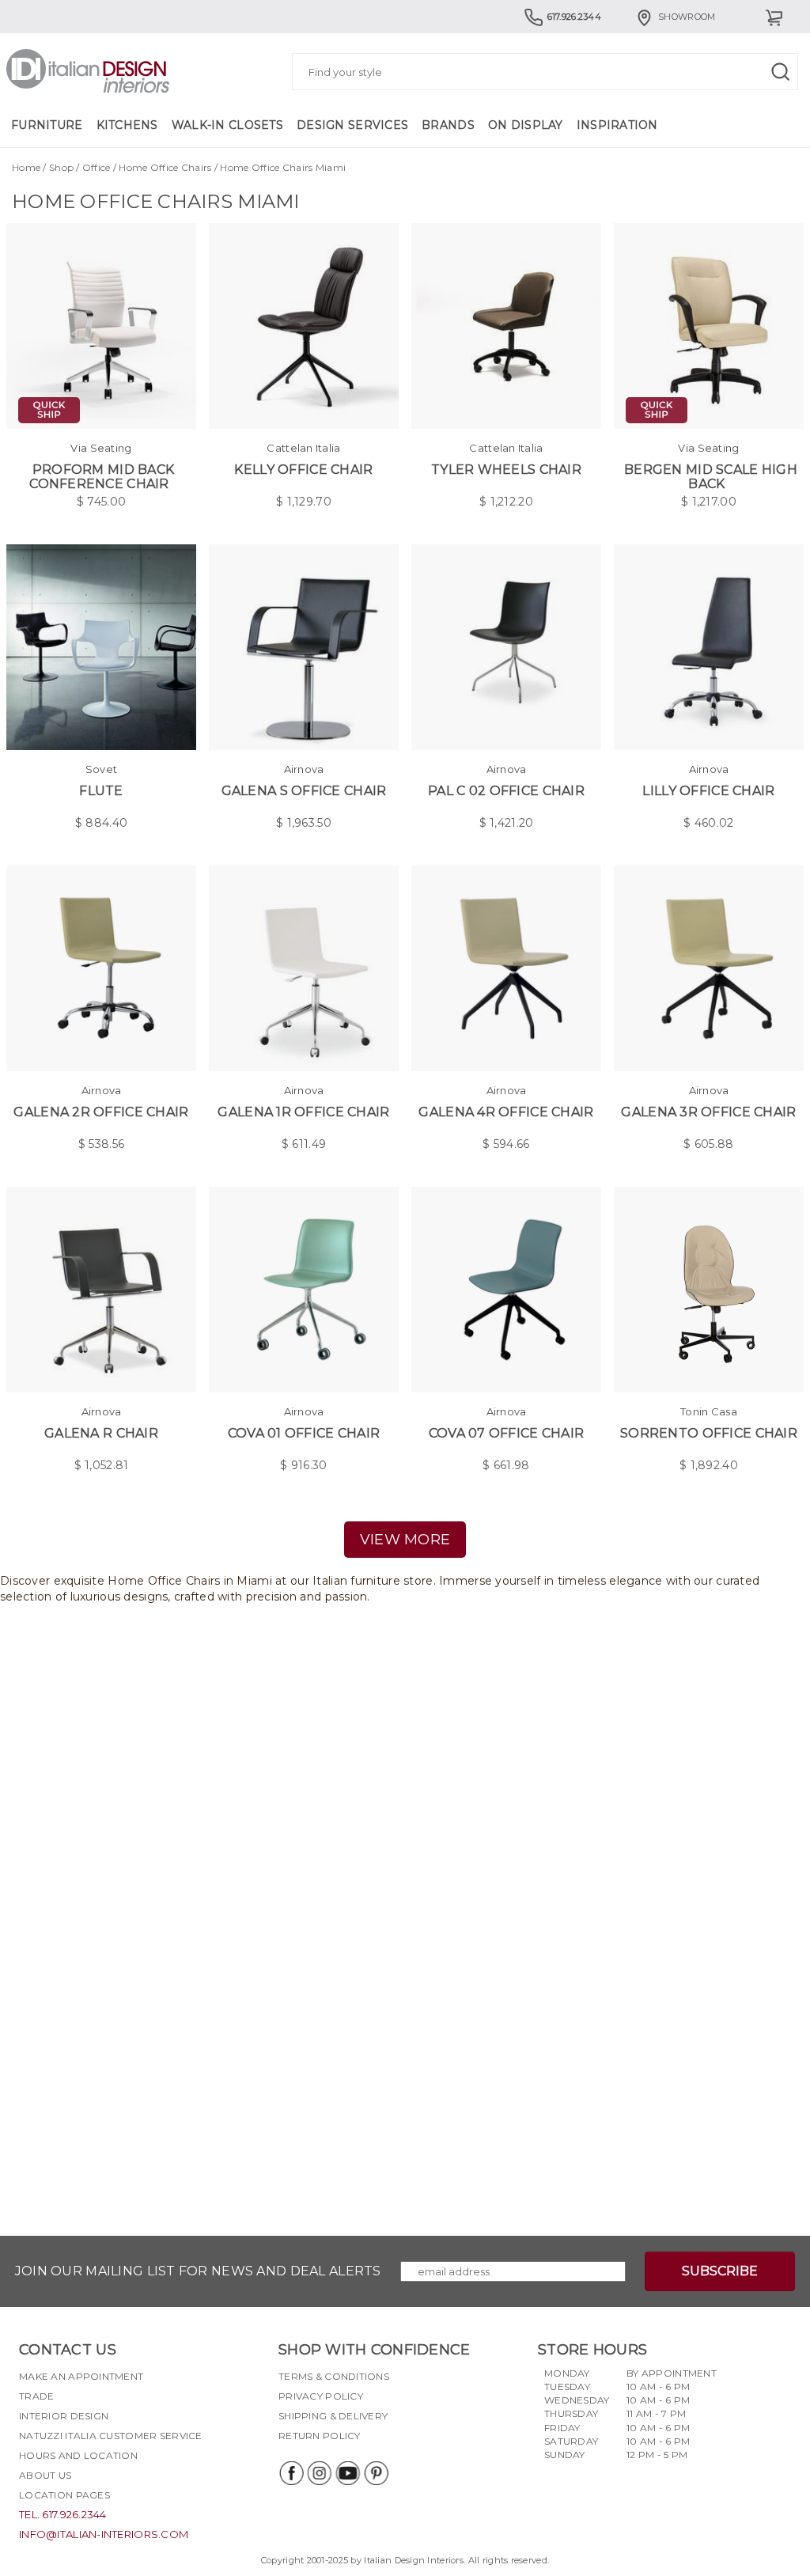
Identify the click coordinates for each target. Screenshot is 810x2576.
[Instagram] (319, 2473)
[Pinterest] (376, 2473)
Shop (61, 167)
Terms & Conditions (334, 2376)
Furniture (47, 125)
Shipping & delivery (333, 2416)
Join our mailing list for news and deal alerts (198, 2271)
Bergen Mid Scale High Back (711, 477)
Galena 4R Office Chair (506, 1112)
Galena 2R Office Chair (101, 1112)
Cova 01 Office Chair (304, 1433)
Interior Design (64, 2416)
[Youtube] (347, 2473)
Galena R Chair (101, 1433)
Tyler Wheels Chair (506, 470)
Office (97, 167)
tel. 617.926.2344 (63, 2514)
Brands (448, 125)
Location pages (64, 2495)
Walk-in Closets (227, 125)
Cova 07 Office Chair (507, 1433)
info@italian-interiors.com (104, 2534)
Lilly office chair (708, 791)
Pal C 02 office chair (506, 791)
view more (405, 1540)
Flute (101, 791)
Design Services (352, 125)
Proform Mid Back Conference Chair (102, 477)
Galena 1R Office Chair (303, 1112)
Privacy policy (321, 2396)
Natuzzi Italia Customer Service (111, 2436)
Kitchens (127, 125)
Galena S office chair (304, 791)
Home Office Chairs (165, 167)
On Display (526, 125)
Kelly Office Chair (303, 470)
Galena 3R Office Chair (708, 1112)
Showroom (687, 17)
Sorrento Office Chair (709, 1433)
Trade (36, 2396)
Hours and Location (78, 2455)
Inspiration (617, 125)
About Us (45, 2475)
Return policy (320, 2436)
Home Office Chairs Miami (283, 167)
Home (26, 167)
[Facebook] (290, 2473)
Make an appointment (81, 2376)
